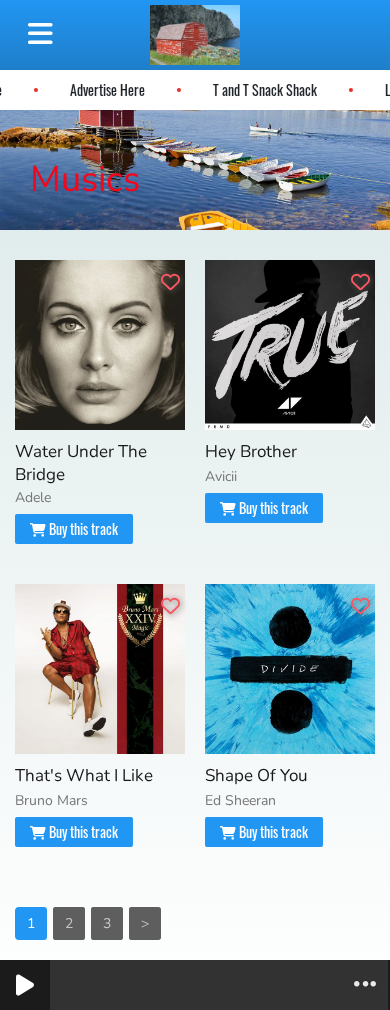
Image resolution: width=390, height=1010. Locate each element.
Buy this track (82, 528)
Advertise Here (110, 89)
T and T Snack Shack (268, 89)
